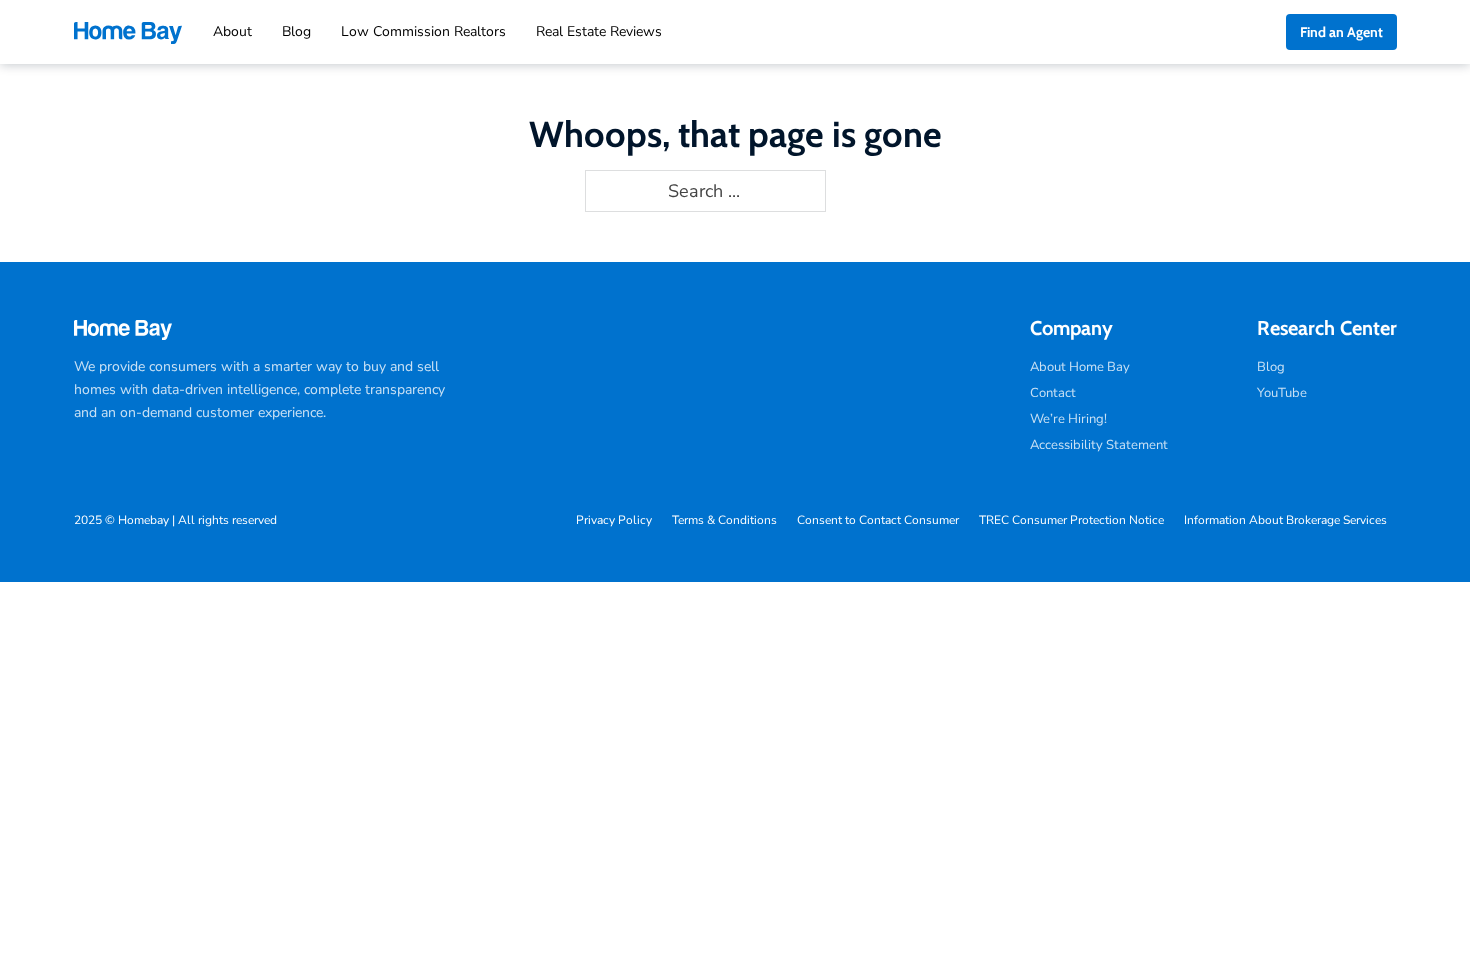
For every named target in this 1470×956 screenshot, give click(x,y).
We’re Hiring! (1068, 419)
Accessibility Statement (1099, 445)
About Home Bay (1080, 367)
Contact (1053, 393)
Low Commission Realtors (423, 31)
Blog (296, 31)
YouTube (1282, 393)
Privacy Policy (614, 520)
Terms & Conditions (724, 520)
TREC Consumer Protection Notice (1071, 520)
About (232, 31)
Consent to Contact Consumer (878, 520)
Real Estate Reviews (599, 31)
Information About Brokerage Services (1285, 520)
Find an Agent (1341, 32)
